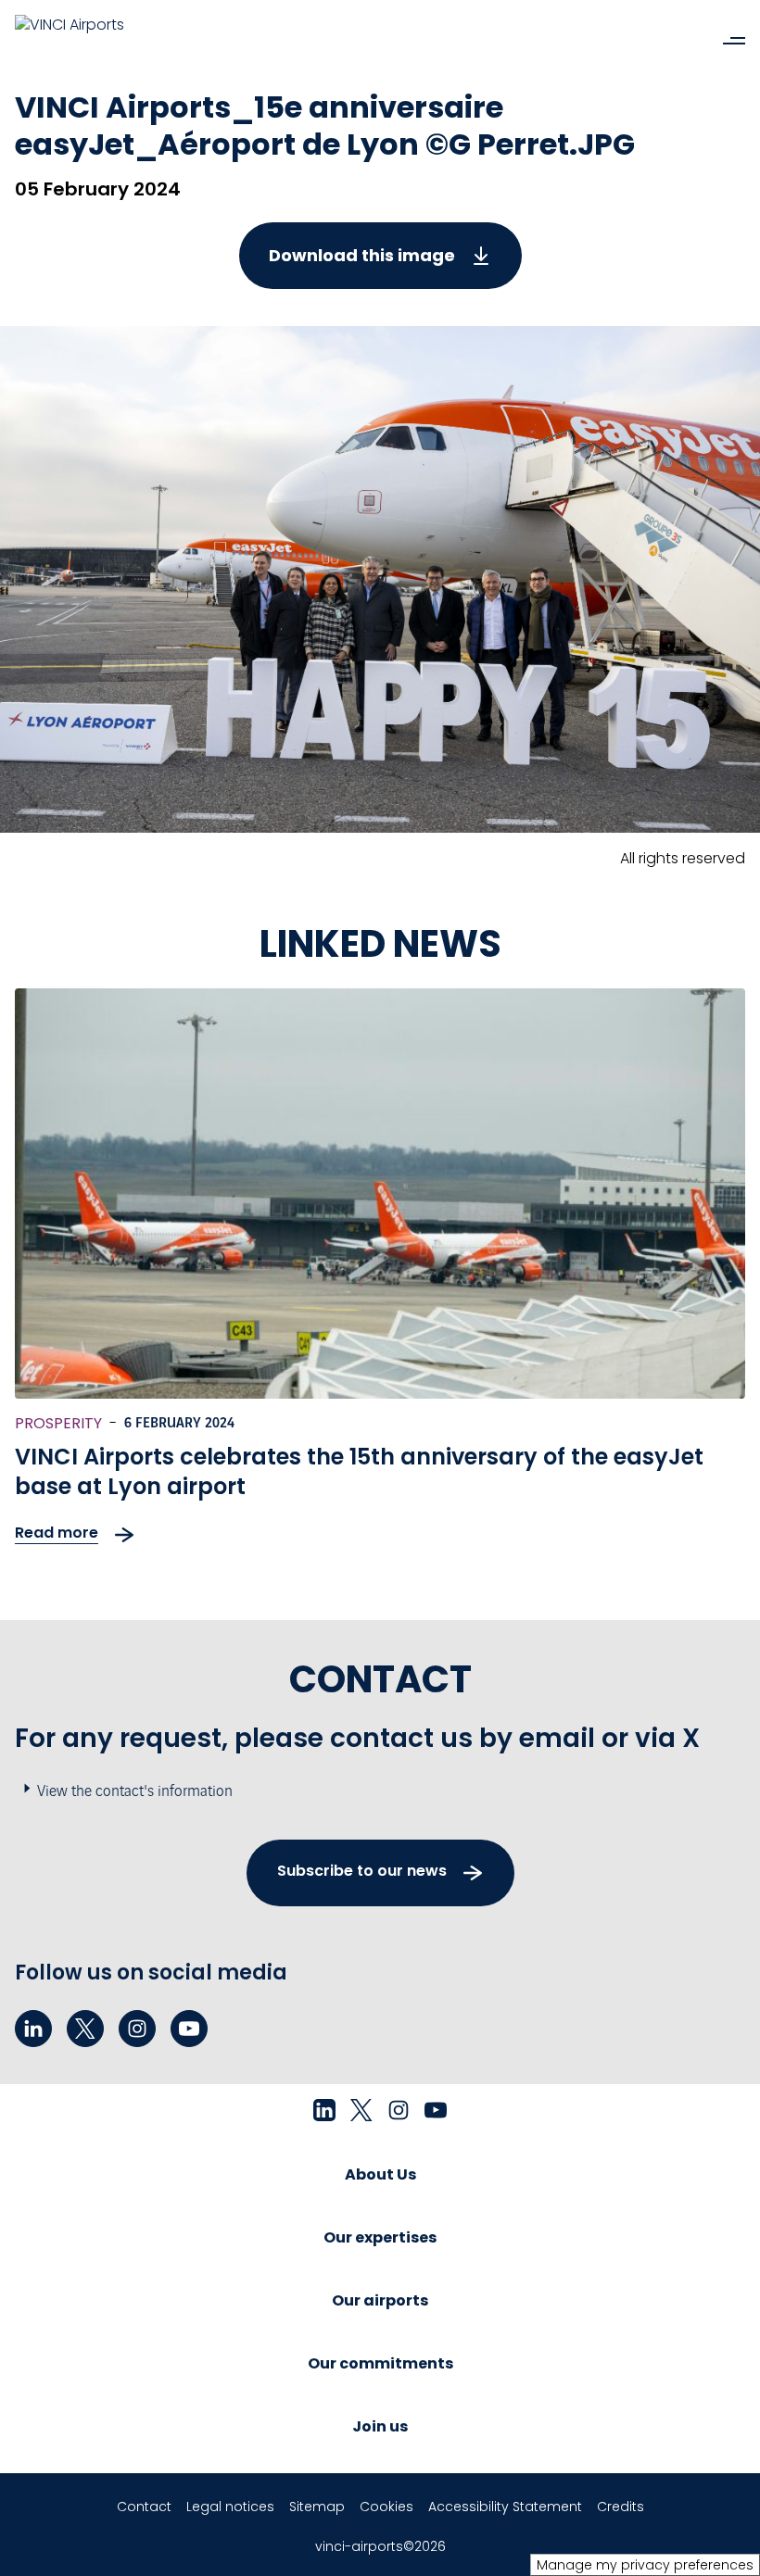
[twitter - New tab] (85, 2029)
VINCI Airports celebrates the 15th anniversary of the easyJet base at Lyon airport (359, 1471)
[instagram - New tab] (137, 2029)
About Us (380, 2174)
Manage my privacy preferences (645, 2565)
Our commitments (380, 2363)
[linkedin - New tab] (33, 2029)
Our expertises (380, 2237)
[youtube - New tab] (189, 2029)
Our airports (380, 2300)
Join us (380, 2426)
